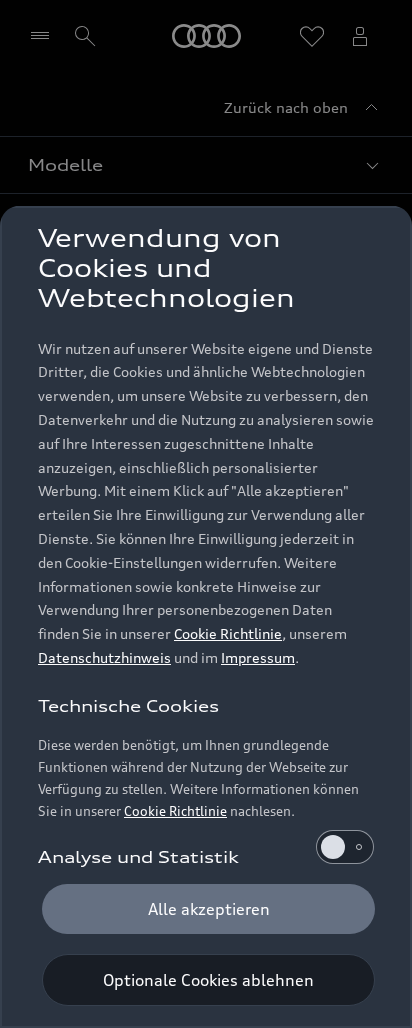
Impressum (258, 657)
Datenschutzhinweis (104, 657)
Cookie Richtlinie (228, 633)
